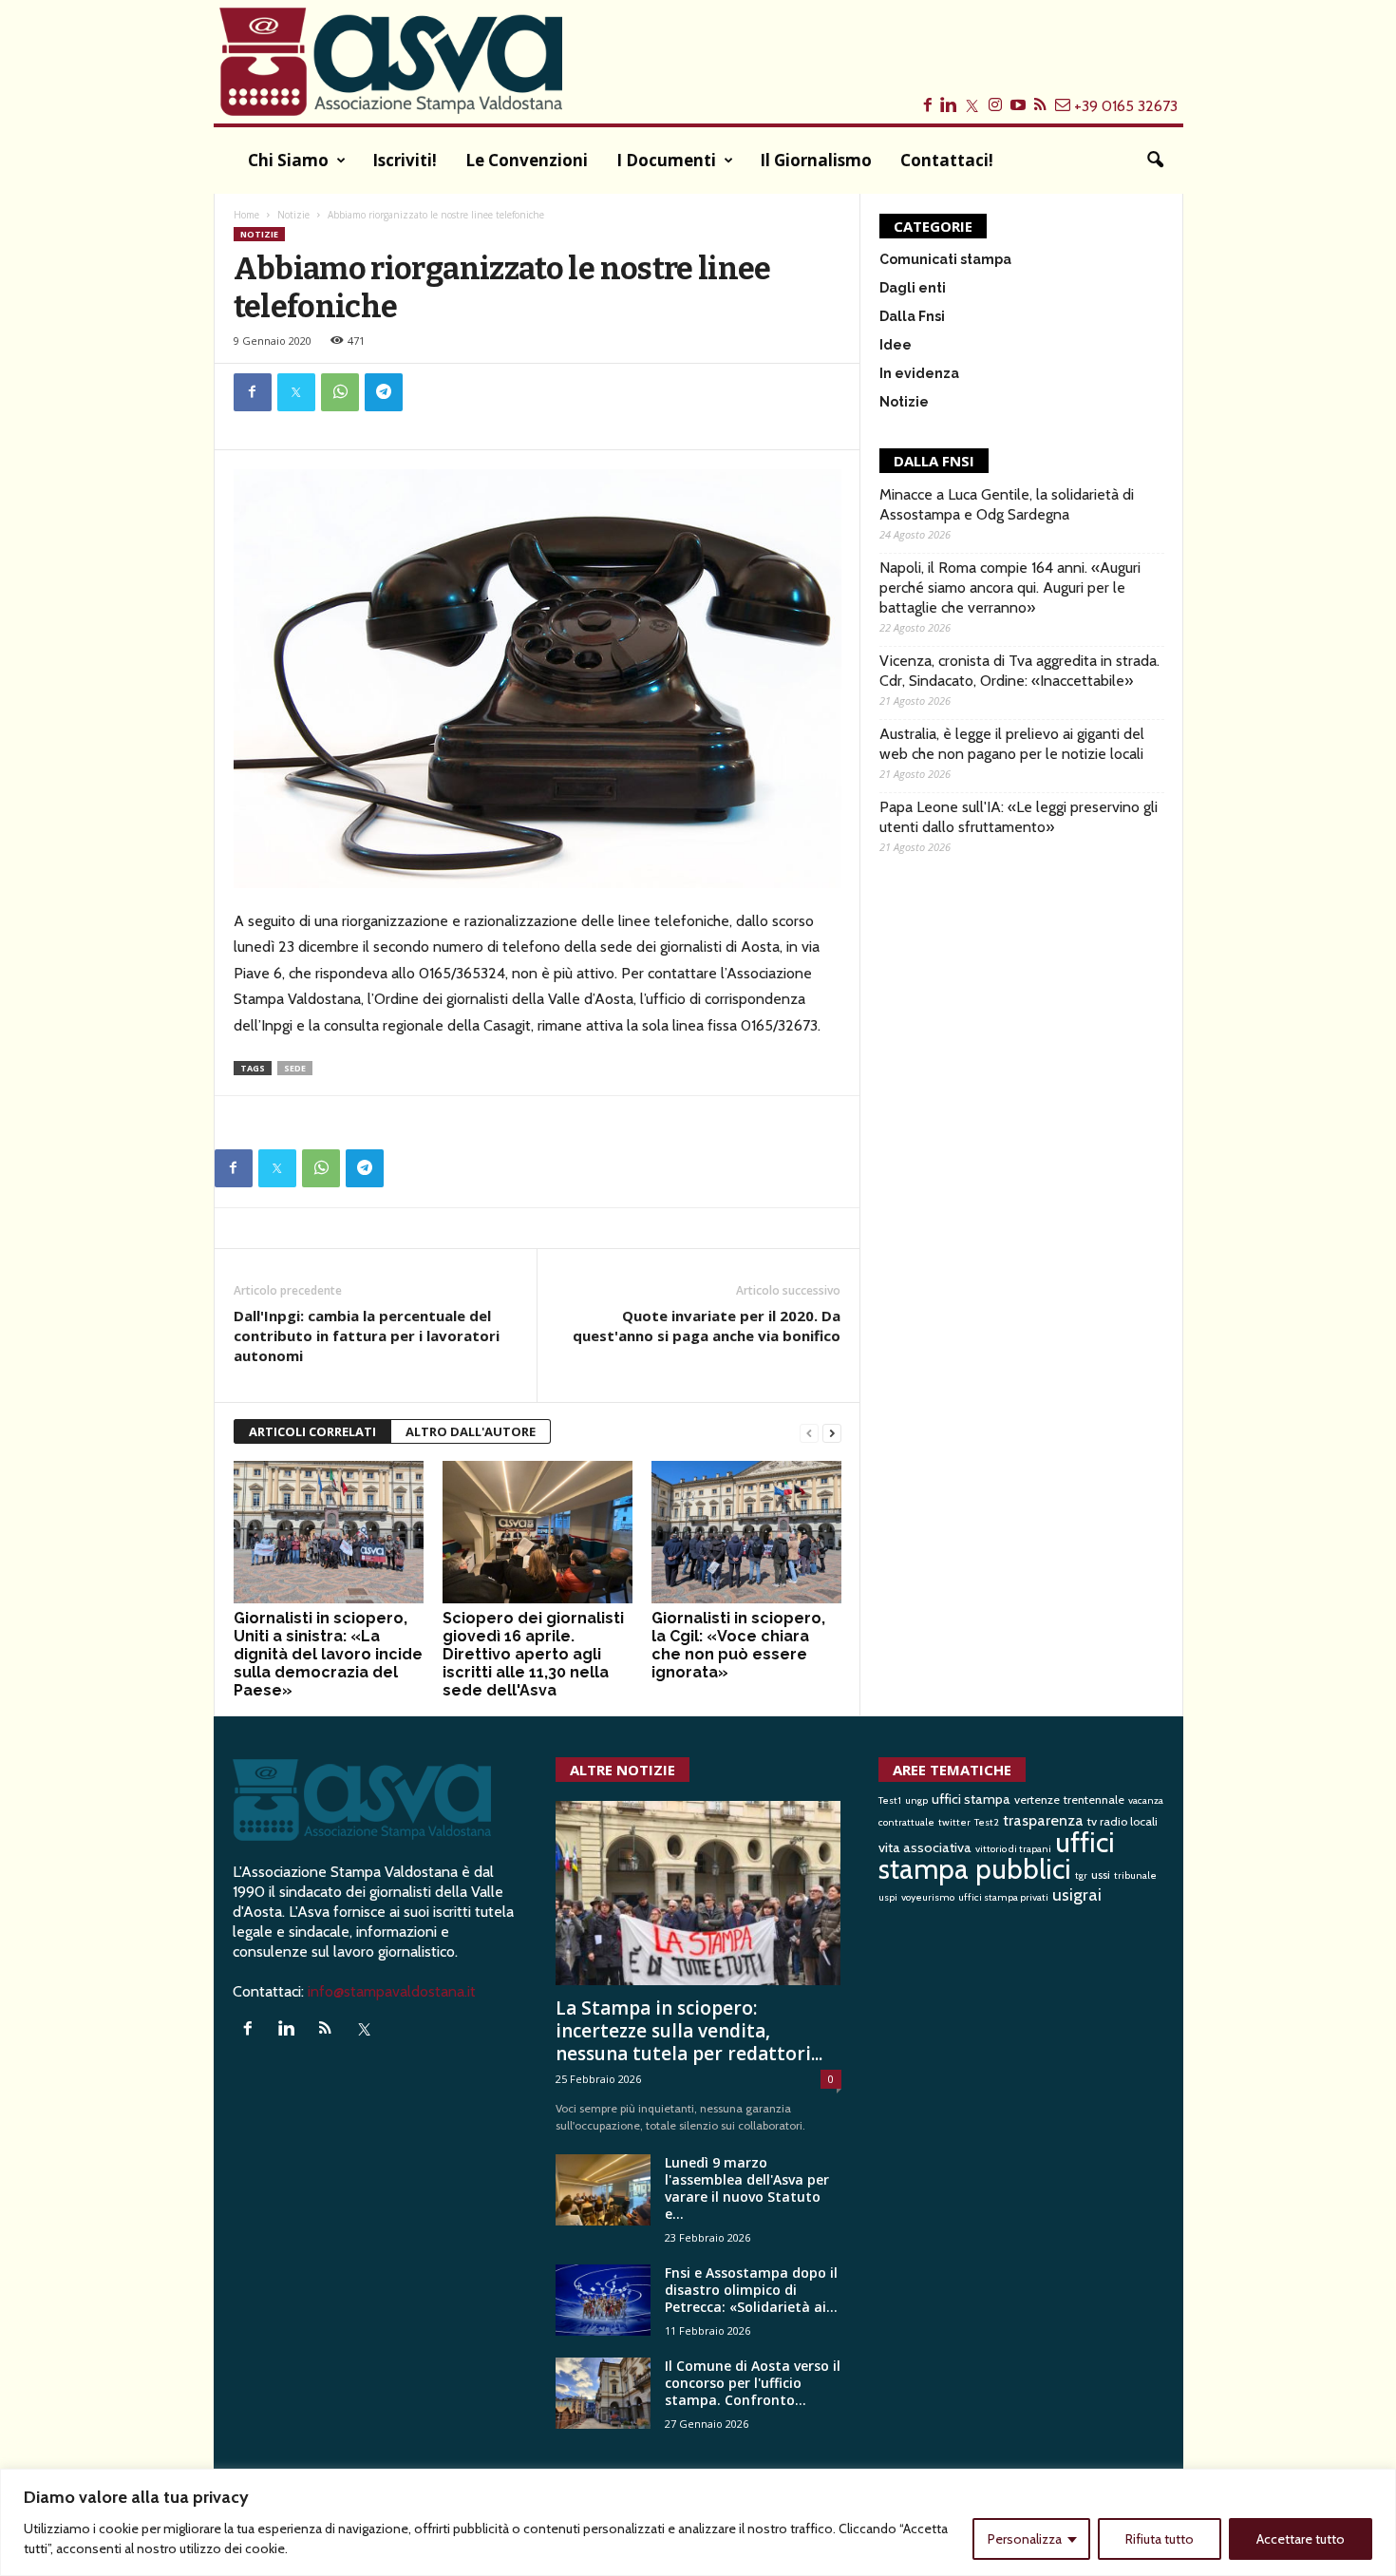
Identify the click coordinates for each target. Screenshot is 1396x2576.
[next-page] (832, 1432)
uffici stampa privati (1003, 1897)
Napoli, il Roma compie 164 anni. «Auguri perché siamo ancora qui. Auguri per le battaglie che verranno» (1010, 587)
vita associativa (925, 1847)
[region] (698, 2522)
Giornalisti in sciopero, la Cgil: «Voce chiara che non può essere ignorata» (738, 1645)
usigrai (1077, 1895)
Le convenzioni (527, 160)
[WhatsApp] (340, 392)
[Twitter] (296, 392)
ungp (916, 1800)
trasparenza (1043, 1820)
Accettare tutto (1301, 2539)
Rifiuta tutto (1160, 2539)
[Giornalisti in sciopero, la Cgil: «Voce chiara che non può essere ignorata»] (746, 1532)
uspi (888, 1897)
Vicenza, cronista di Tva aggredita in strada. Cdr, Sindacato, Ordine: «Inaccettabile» (1019, 671)
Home (246, 215)
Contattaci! (947, 160)
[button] (1155, 161)
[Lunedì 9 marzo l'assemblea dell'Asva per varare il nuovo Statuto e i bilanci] (603, 2190)
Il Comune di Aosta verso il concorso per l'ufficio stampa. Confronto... (753, 2383)
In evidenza (919, 373)
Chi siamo (288, 160)
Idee (896, 345)
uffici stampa (971, 1799)
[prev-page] (809, 1432)
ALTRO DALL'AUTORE (471, 1431)
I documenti (666, 160)
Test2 (987, 1822)
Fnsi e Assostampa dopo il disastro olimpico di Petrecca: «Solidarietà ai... (751, 2290)
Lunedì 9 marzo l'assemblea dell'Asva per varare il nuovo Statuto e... (747, 2188)
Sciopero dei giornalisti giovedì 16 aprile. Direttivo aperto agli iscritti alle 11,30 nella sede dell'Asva (533, 1654)
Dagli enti (913, 288)
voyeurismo (928, 1897)
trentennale (1094, 1799)
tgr (1081, 1875)
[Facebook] (253, 392)
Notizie (293, 215)
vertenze (1037, 1799)
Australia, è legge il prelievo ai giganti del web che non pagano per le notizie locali (1012, 744)
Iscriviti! (405, 160)
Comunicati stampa (945, 259)
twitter (954, 1822)
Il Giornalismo (816, 160)
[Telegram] (384, 392)
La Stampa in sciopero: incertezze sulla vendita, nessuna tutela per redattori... (689, 2031)
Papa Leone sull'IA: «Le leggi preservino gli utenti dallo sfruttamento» (1019, 817)
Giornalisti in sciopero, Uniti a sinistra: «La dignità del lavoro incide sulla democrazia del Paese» (328, 1654)
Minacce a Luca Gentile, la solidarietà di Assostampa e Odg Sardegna (1007, 504)
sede (295, 1068)
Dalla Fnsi (912, 316)
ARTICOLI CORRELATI (312, 1431)
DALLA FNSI (934, 461)
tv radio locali (1122, 1821)
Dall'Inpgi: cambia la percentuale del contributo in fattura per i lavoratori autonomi (367, 1335)
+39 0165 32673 (1126, 106)
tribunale (1135, 1875)
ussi (1101, 1875)
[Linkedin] (291, 2029)
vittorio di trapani (1013, 1849)
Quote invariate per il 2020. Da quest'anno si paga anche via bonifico (707, 1326)
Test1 (890, 1800)
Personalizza (1025, 2539)
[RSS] (330, 2029)
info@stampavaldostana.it (392, 1991)
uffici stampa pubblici (997, 1856)
